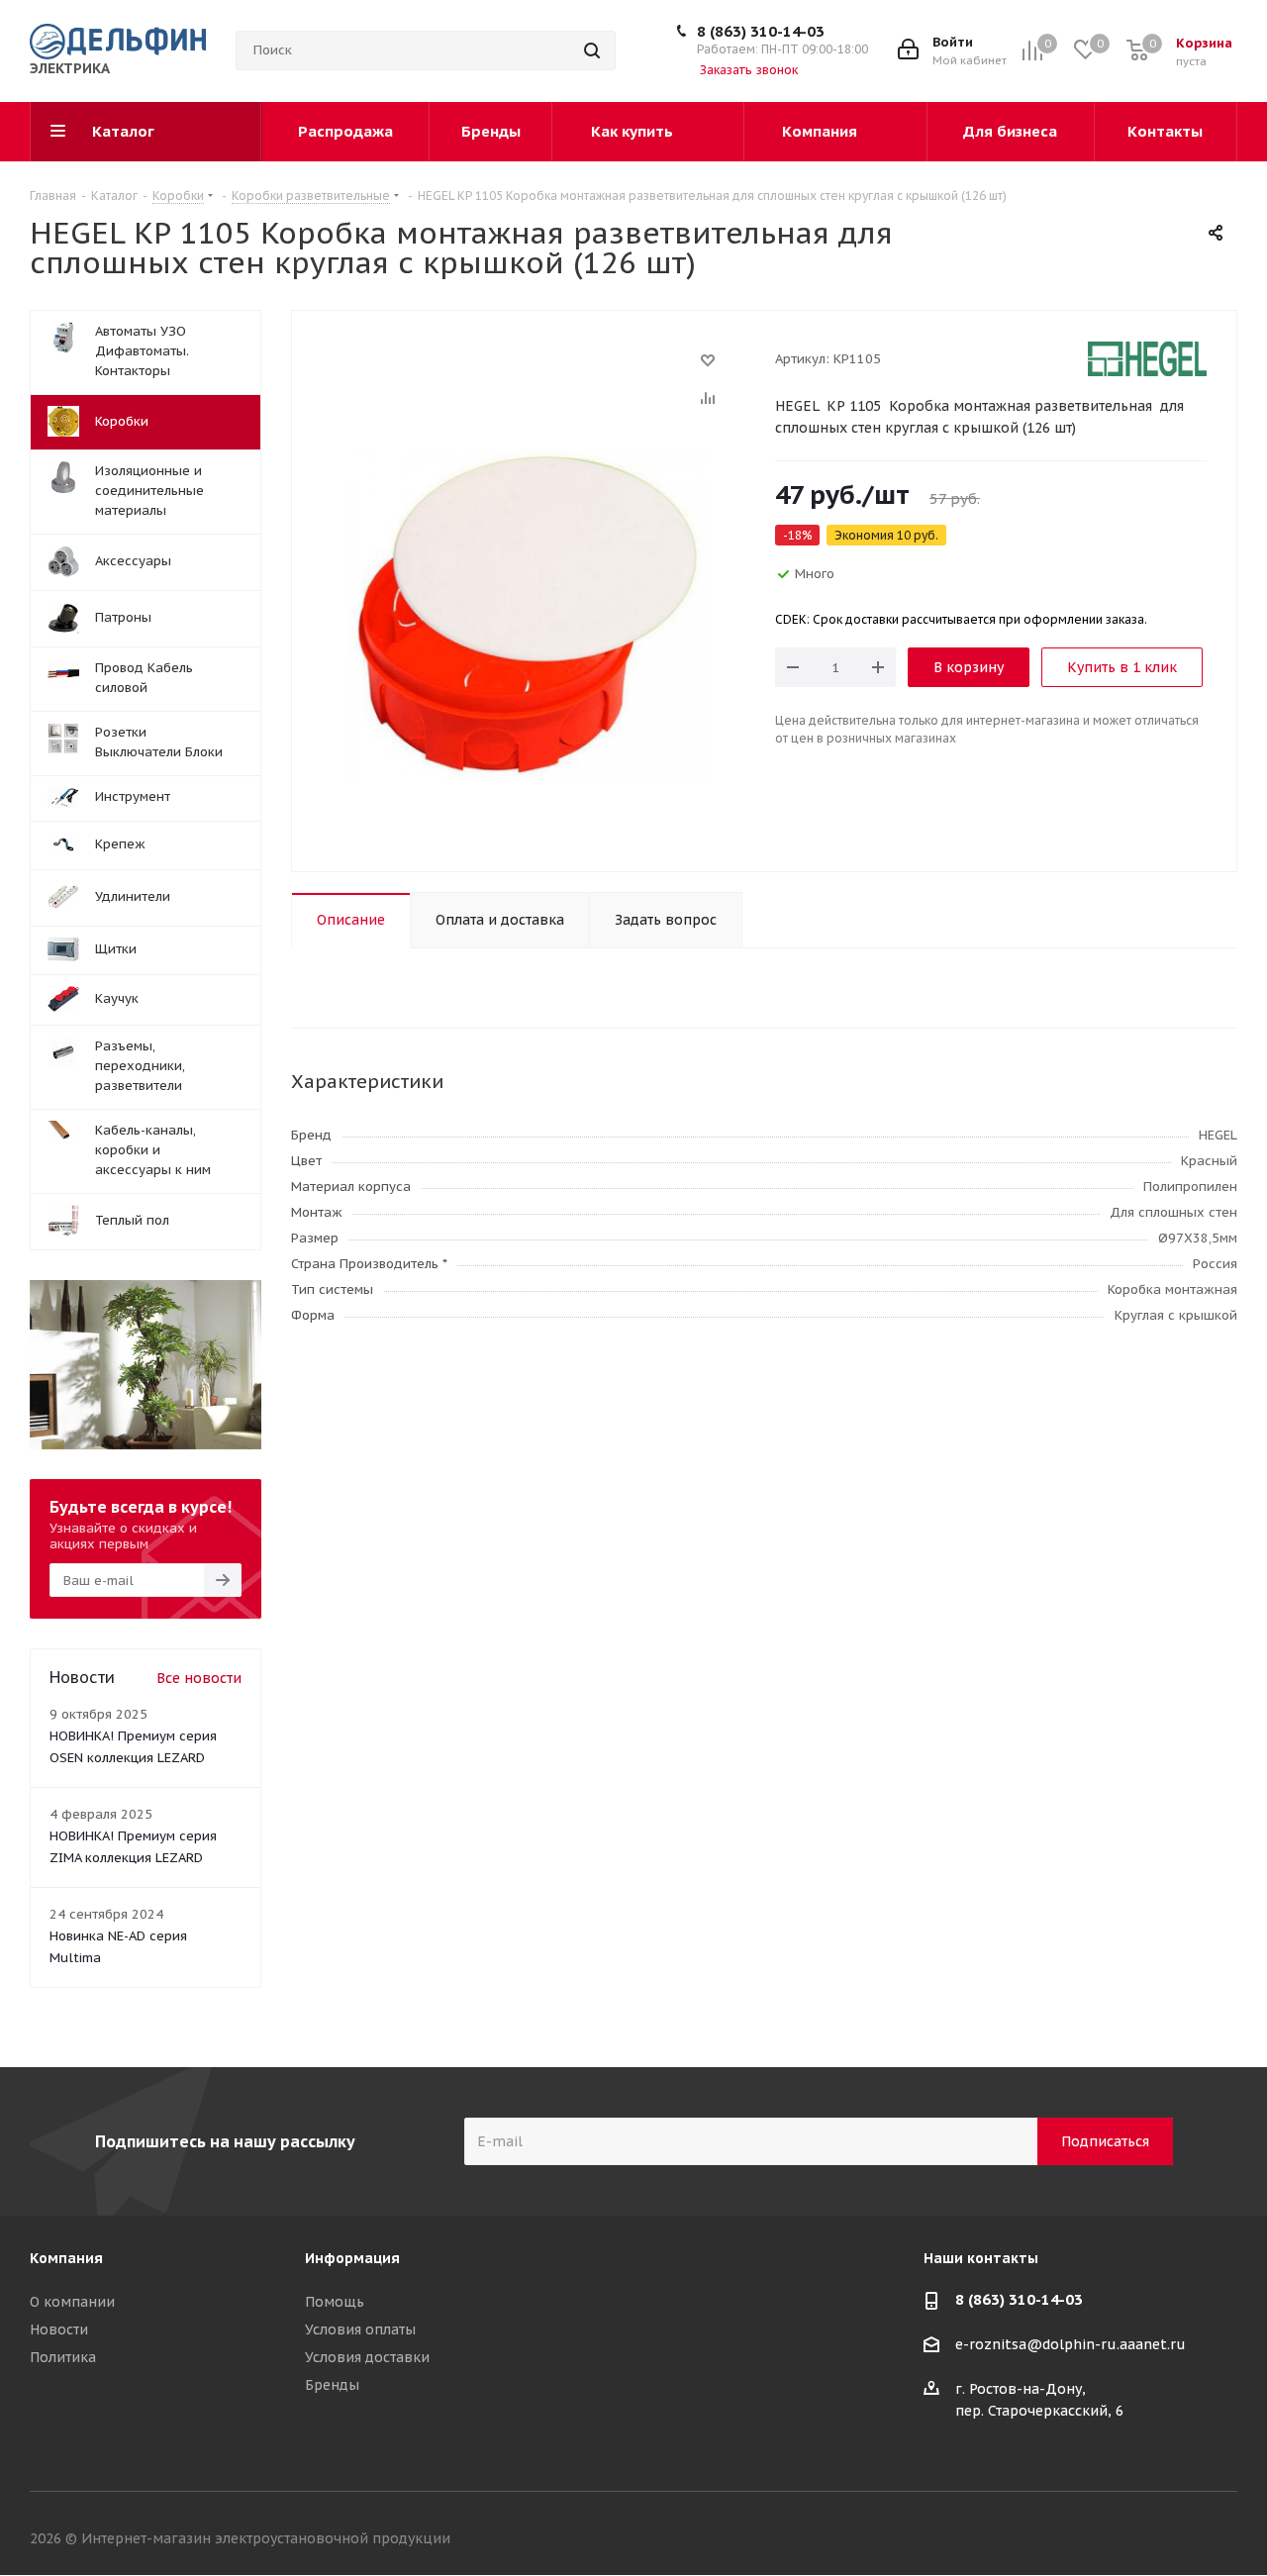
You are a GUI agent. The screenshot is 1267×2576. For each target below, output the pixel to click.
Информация (352, 2258)
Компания (66, 2258)
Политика (63, 2357)
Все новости (199, 1678)
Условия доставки (367, 2357)
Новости (59, 2329)
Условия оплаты (360, 2329)
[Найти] (592, 50)
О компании (72, 2302)
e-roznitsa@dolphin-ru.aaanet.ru (1071, 2345)
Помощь (335, 2302)
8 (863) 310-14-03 (761, 31)
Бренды (332, 2385)
